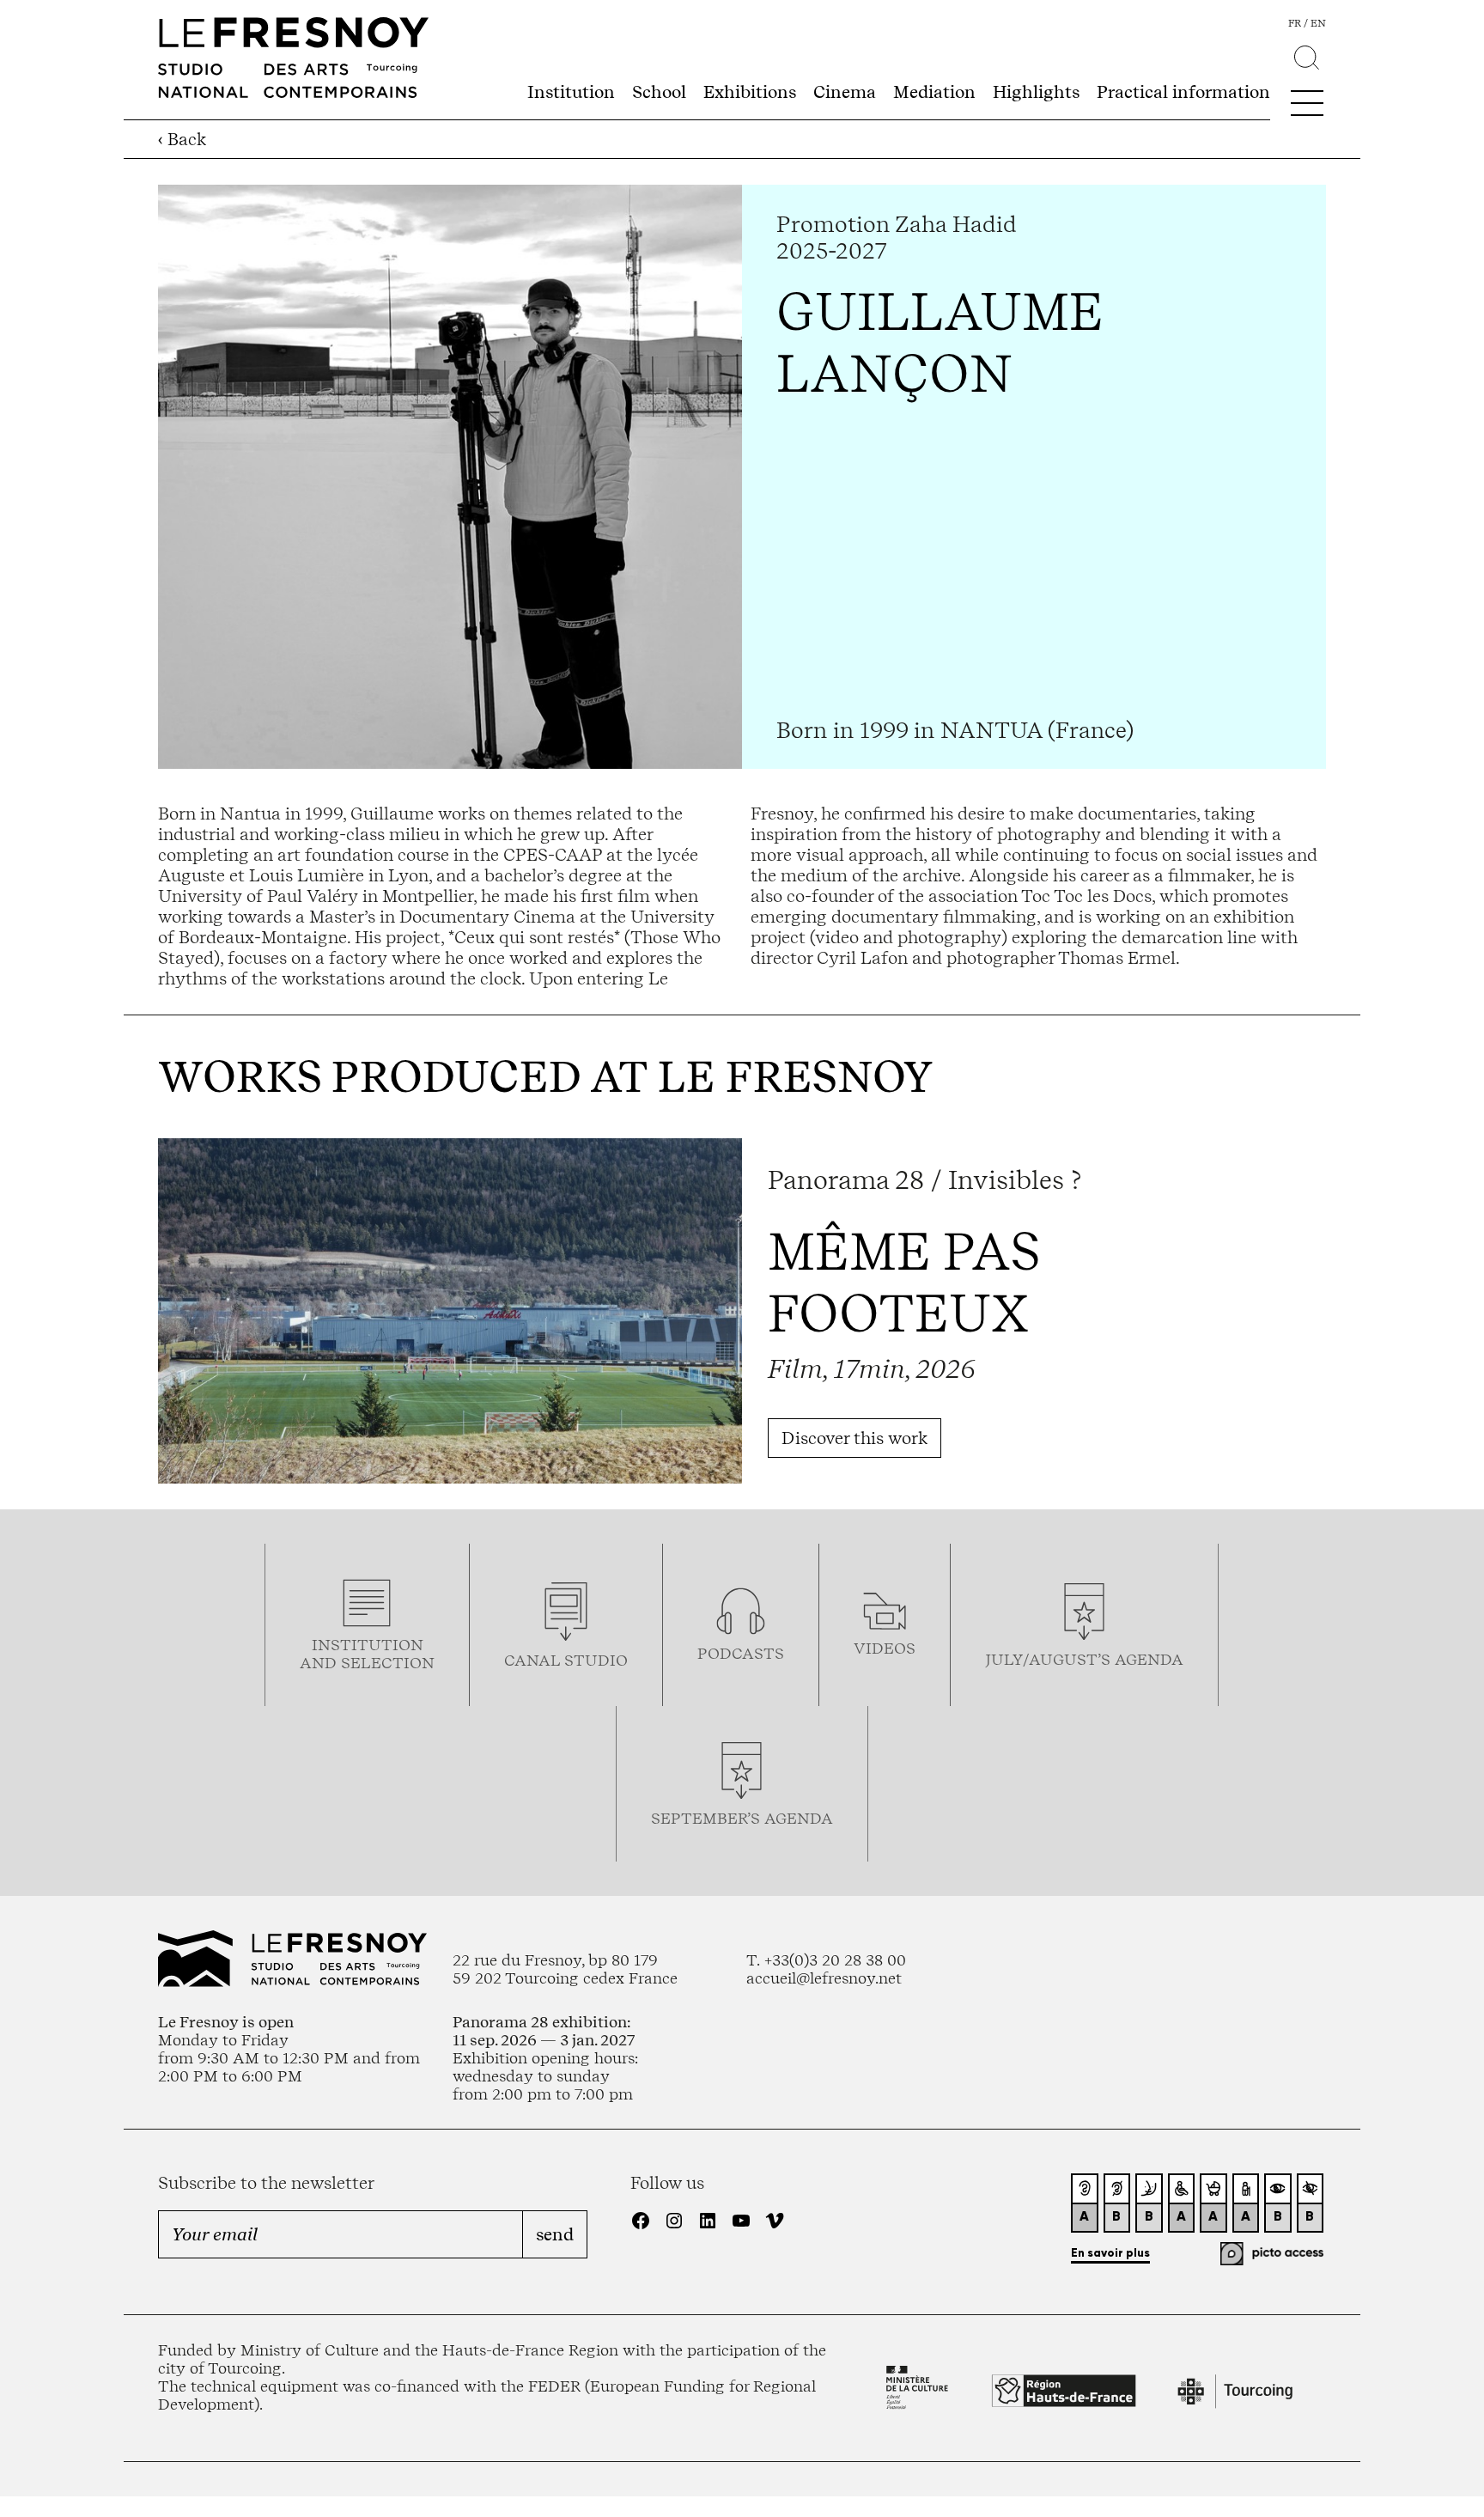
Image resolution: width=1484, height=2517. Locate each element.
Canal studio (566, 1660)
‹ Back (182, 139)
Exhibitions (750, 92)
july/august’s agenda (1084, 1659)
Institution (571, 92)
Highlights (1036, 92)
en (1318, 23)
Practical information (1183, 92)
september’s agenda (742, 1818)
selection (388, 1663)
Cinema (845, 92)
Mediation (934, 92)
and (320, 1663)
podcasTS (741, 1653)
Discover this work (855, 1438)
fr (1295, 23)
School (659, 92)
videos (885, 1648)
